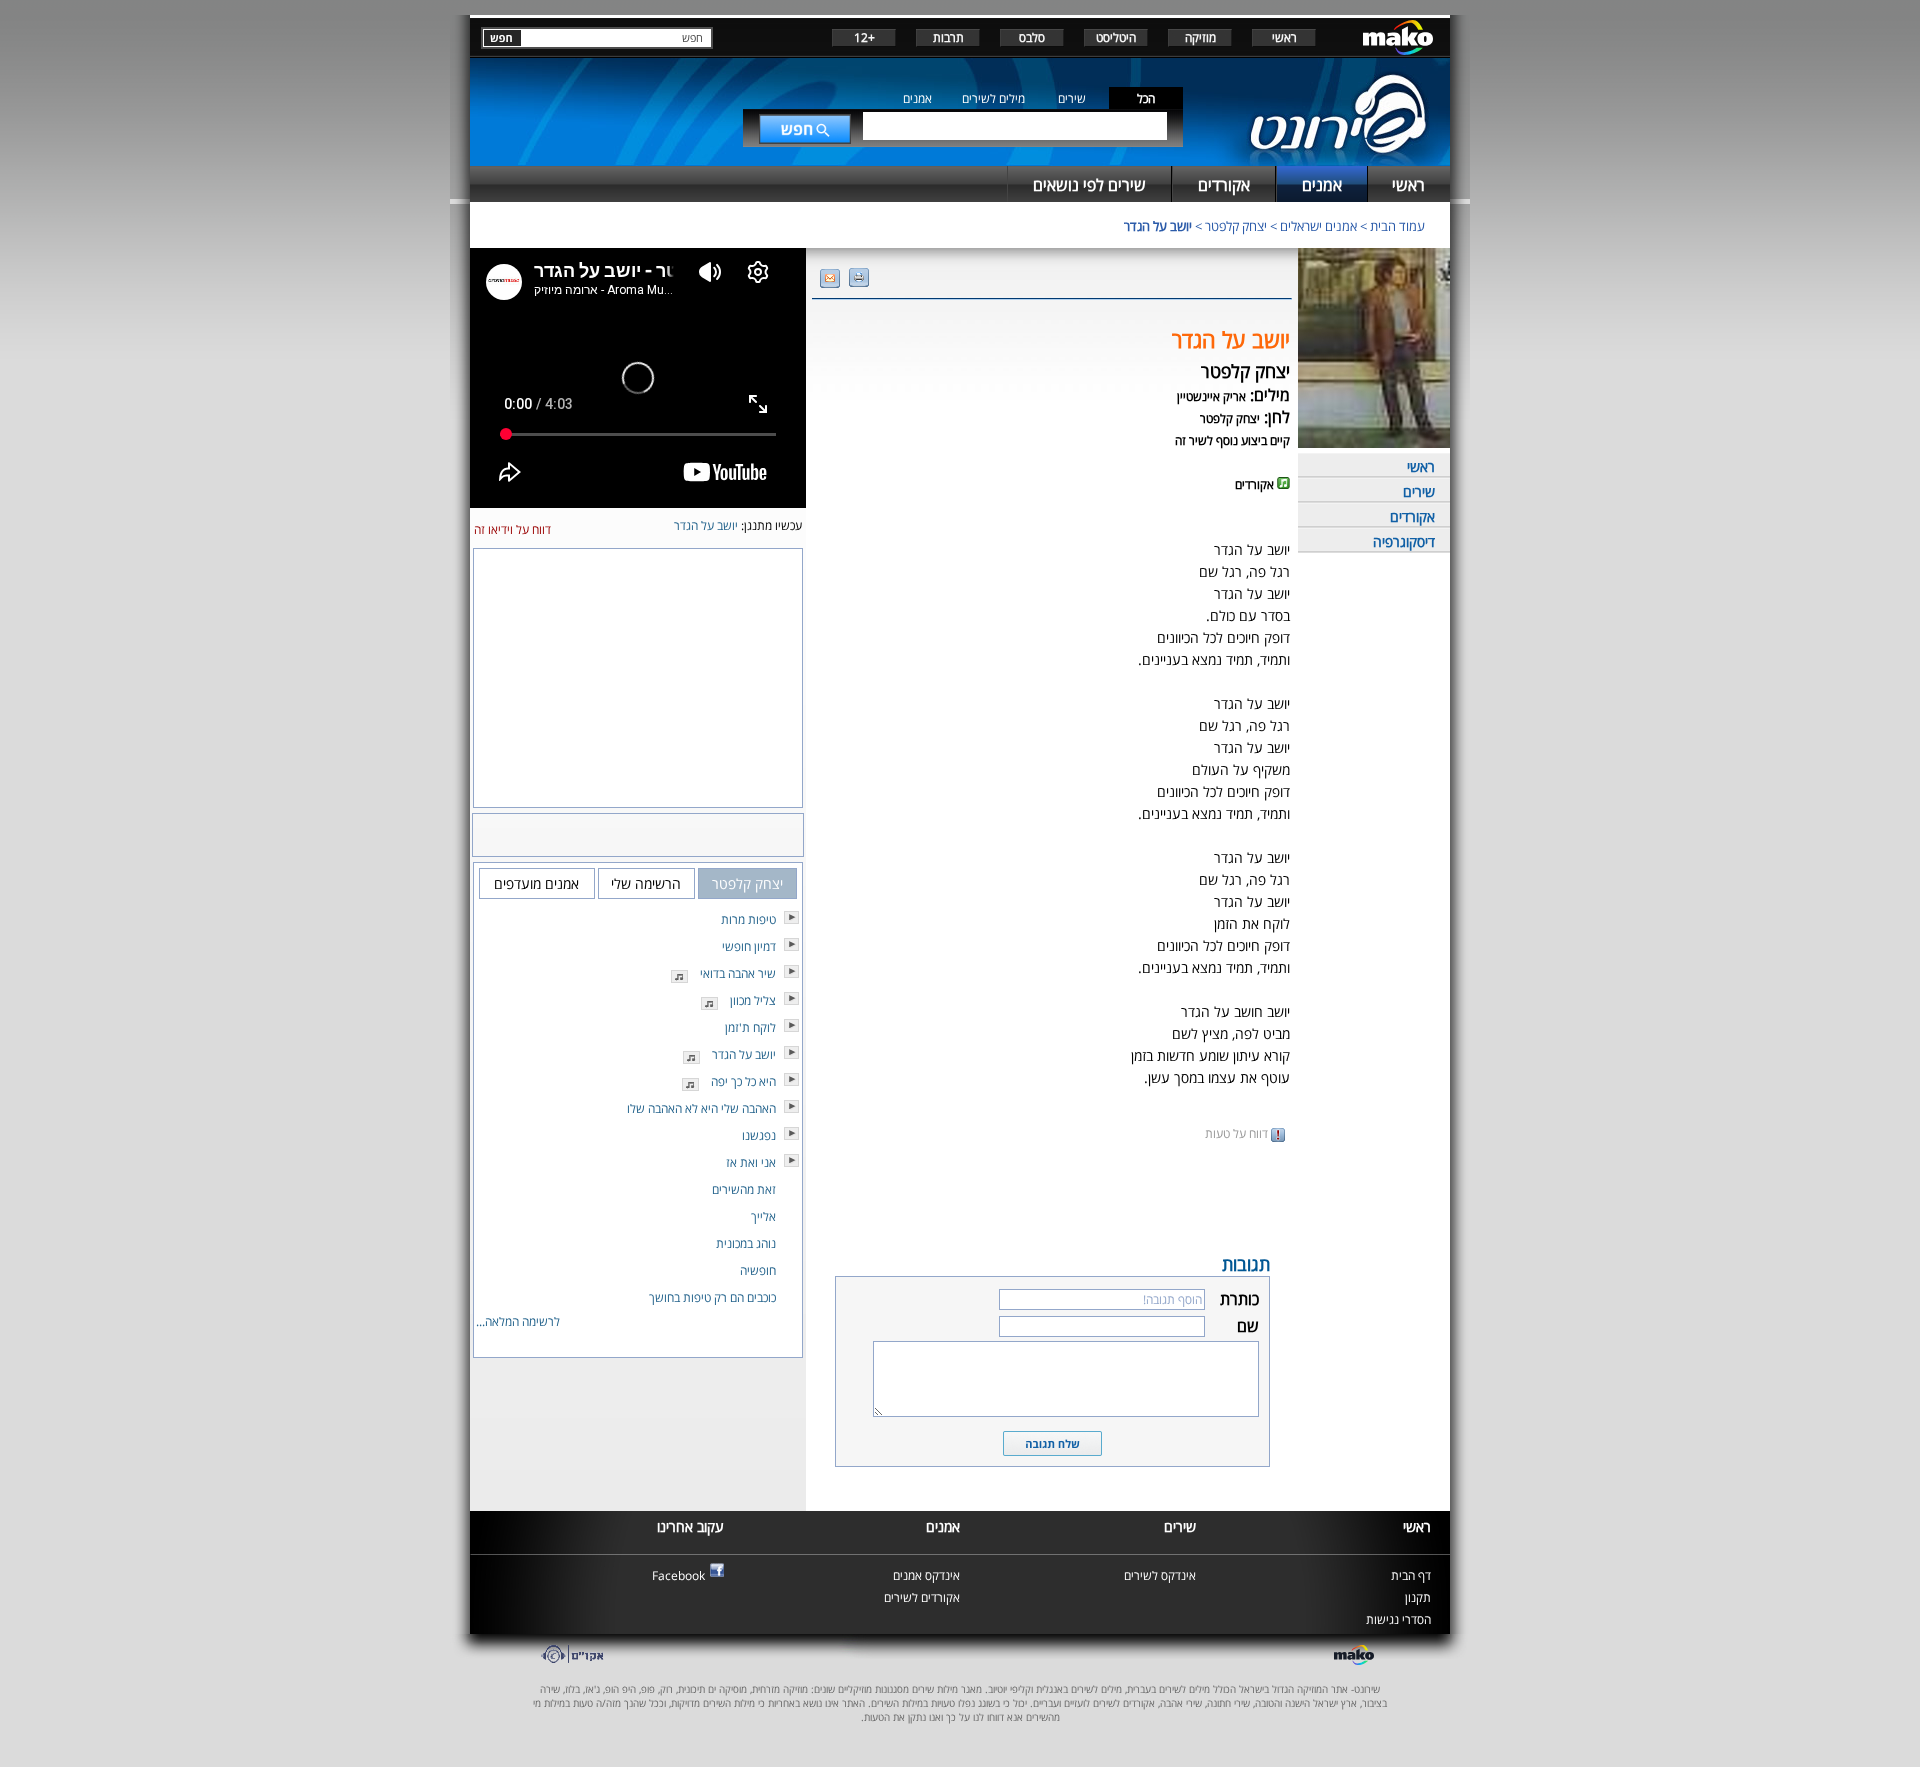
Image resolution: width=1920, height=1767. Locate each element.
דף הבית (1411, 1575)
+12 (864, 37)
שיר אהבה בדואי (738, 973)
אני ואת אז (751, 1162)
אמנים (917, 98)
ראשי (1284, 37)
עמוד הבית (1397, 226)
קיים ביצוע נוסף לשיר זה (1232, 440)
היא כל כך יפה (743, 1081)
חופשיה (758, 1270)
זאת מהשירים (744, 1189)
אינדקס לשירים (1160, 1575)
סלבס (1032, 37)
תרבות (948, 37)
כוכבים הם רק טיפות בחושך (712, 1297)
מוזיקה (1200, 37)
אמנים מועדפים (536, 883)
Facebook (678, 1575)
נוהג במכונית (746, 1243)
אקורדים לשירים (922, 1597)
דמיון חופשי (749, 946)
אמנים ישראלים (1318, 226)
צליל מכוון (753, 1000)
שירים (1072, 98)
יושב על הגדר (1158, 226)
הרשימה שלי (646, 883)
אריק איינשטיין (1211, 396)
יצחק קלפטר (1236, 226)
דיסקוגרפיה (1404, 541)
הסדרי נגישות (1398, 1619)
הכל (1146, 98)
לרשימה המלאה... (518, 1321)
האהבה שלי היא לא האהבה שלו (701, 1108)
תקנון (1418, 1597)
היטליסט (1116, 37)
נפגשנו (759, 1135)
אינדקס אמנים (926, 1575)
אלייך (763, 1216)
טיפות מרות (748, 919)
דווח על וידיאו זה (512, 529)
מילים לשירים (993, 98)
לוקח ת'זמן (750, 1027)
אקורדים (1412, 516)
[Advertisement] (1052, 1196)
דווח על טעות (1238, 1133)
